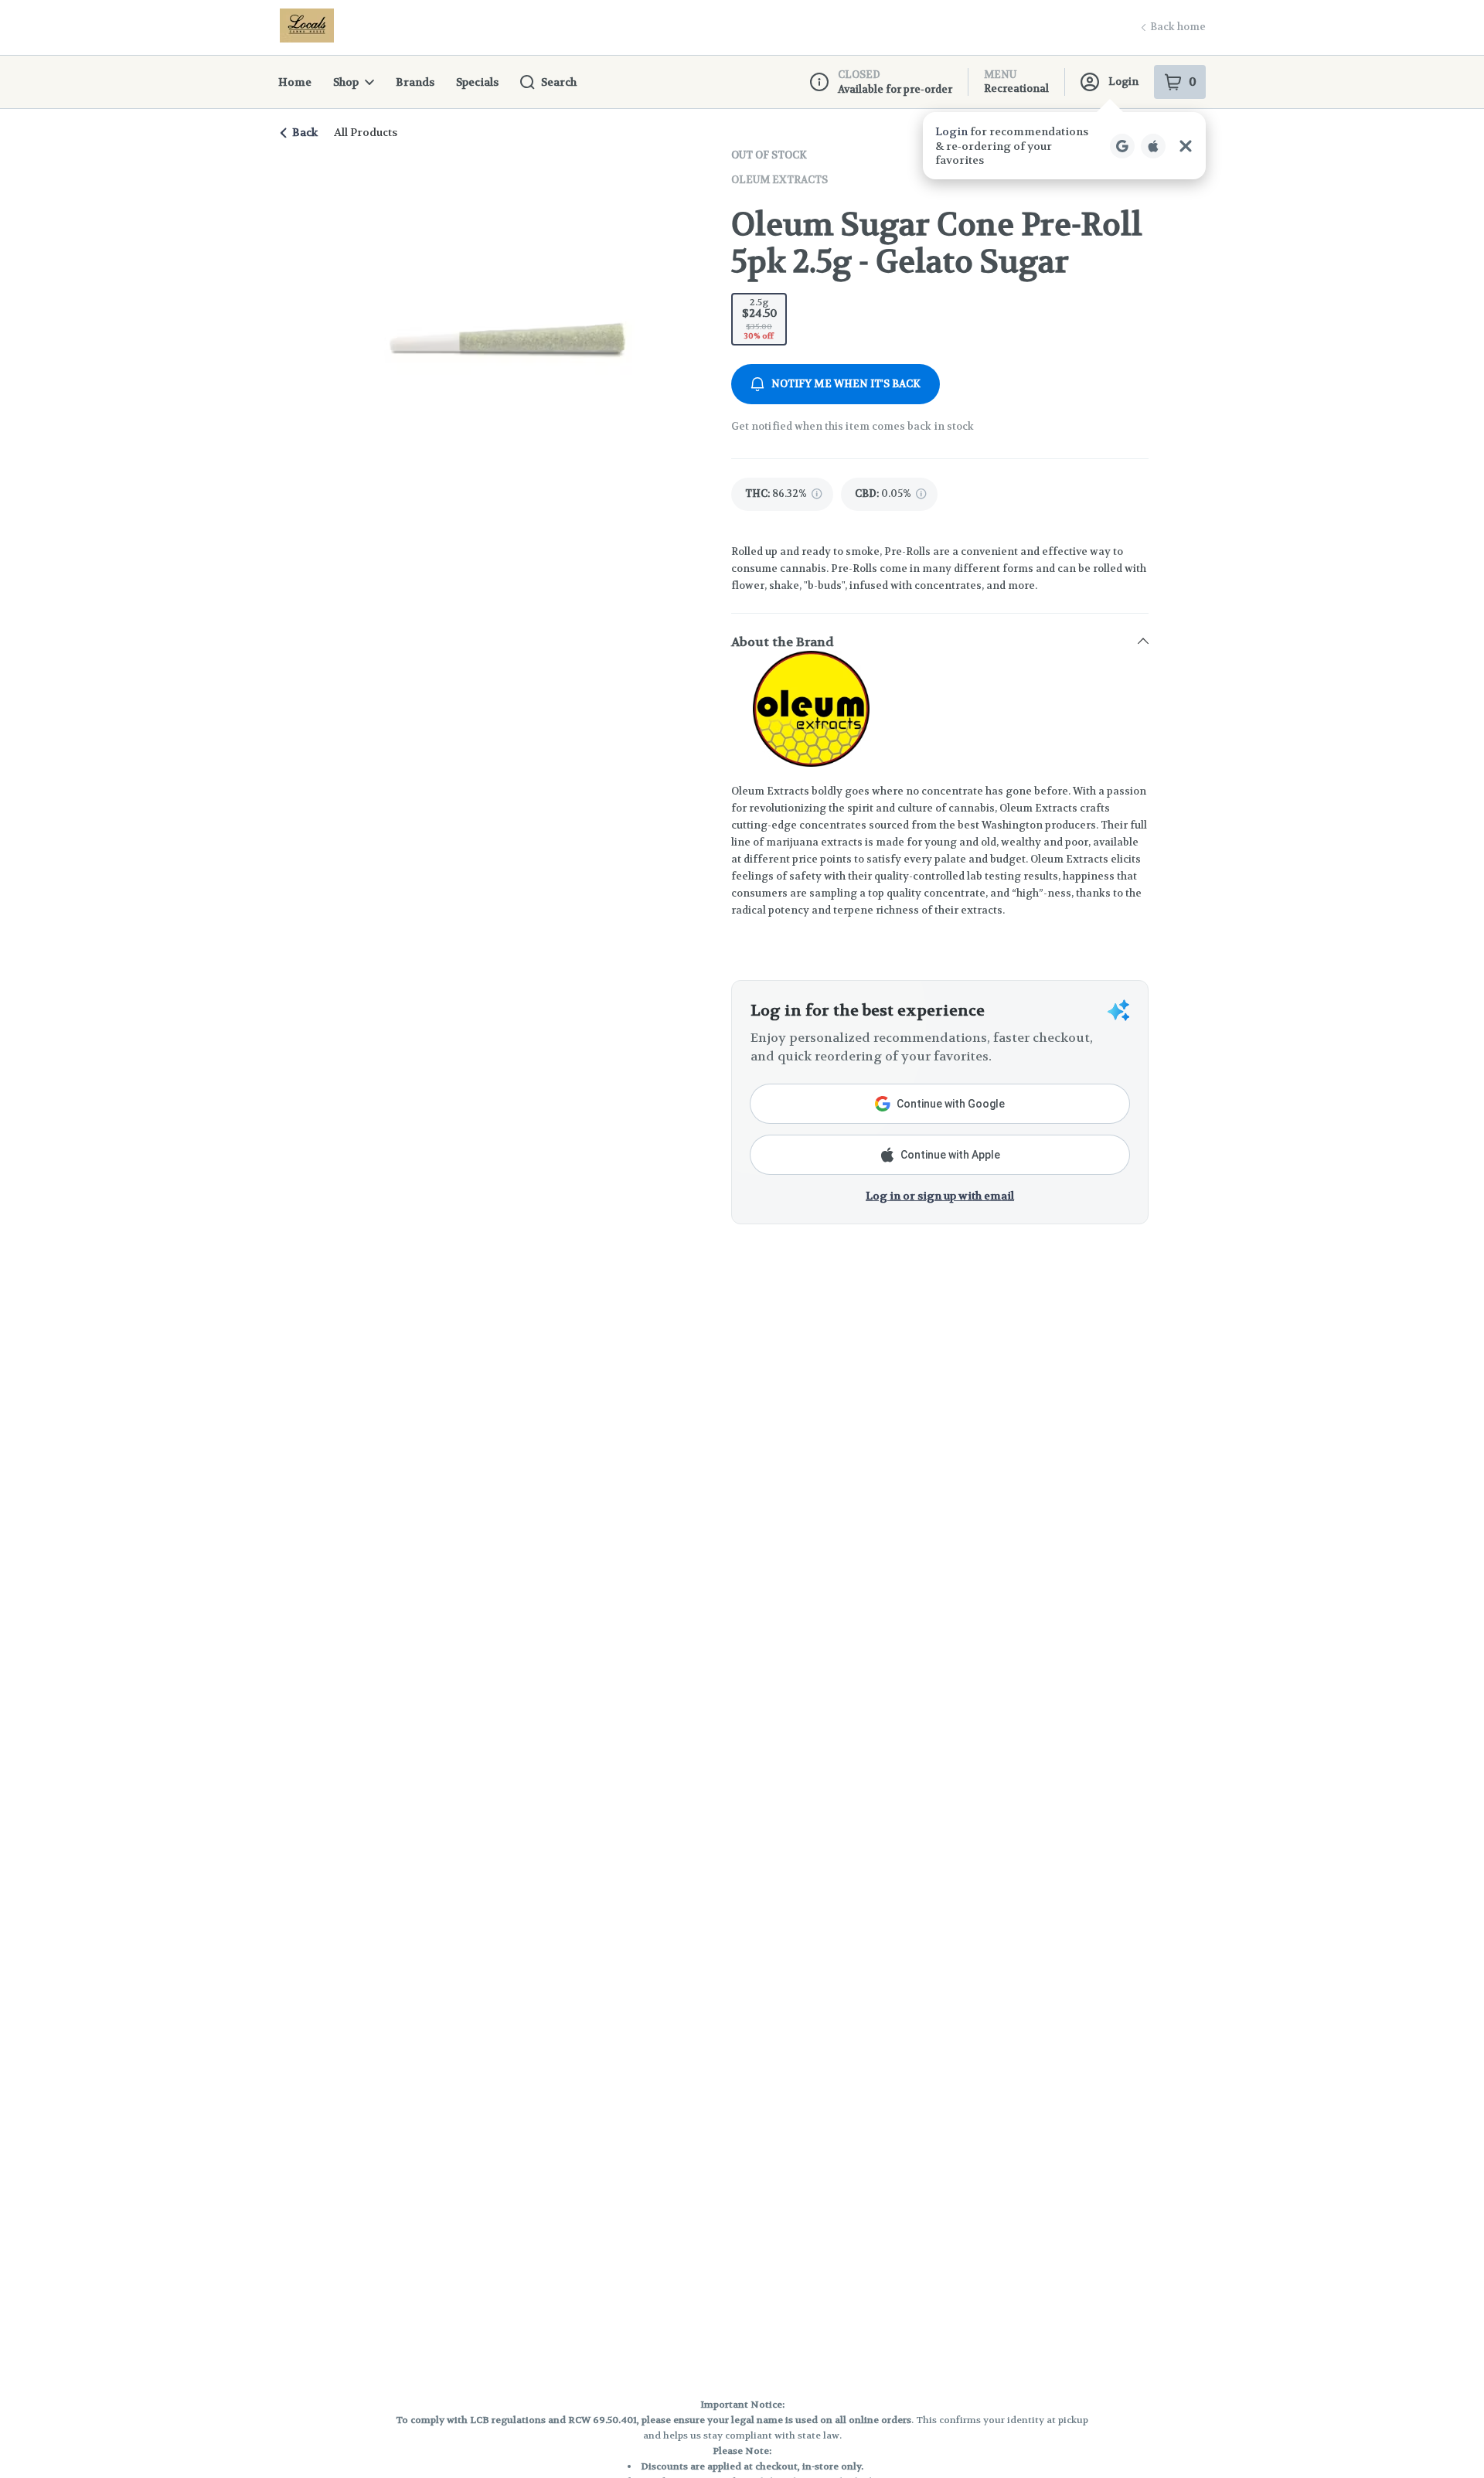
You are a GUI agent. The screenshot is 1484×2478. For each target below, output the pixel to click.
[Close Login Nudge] (1186, 146)
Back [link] (305, 132)
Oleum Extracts (779, 180)
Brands (415, 82)
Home (295, 82)
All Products (366, 132)
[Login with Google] (1122, 146)
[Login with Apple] (1153, 146)
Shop (346, 82)
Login (1123, 82)
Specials (477, 82)
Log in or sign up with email (940, 1196)
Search (559, 82)
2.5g (759, 318)
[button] (1064, 146)
